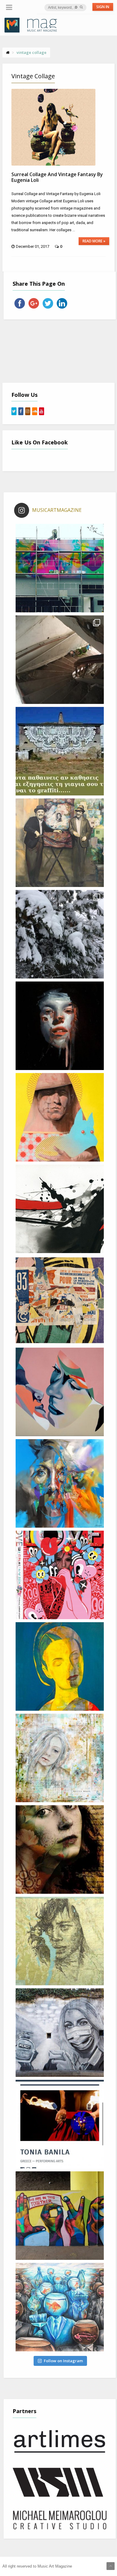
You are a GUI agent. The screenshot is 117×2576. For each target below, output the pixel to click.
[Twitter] (14, 411)
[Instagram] (28, 411)
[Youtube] (42, 411)
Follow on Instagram (63, 2361)
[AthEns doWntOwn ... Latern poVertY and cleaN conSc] (60, 843)
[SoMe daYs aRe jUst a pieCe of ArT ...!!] (60, 934)
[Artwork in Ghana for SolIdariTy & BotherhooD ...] (60, 2216)
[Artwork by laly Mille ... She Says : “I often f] (60, 1758)
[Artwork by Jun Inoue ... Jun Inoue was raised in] (60, 1209)
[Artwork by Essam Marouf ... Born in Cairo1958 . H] (60, 1666)
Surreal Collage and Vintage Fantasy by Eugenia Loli (57, 177)
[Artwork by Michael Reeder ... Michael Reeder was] (60, 1117)
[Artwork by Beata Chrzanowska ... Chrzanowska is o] (60, 1392)
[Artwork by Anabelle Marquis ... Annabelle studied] (60, 1483)
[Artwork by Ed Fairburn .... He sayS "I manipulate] (60, 1941)
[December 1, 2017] (53, 127)
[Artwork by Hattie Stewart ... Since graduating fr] (60, 1575)
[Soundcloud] (35, 411)
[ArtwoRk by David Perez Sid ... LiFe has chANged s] (60, 2033)
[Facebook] (21, 411)
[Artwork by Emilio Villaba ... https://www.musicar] (60, 1026)
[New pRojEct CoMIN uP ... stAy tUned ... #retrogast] (60, 660)
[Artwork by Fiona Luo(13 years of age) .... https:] (60, 2307)
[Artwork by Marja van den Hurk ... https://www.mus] (60, 1850)
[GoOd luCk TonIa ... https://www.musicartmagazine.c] (60, 2124)
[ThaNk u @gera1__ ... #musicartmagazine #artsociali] (60, 568)
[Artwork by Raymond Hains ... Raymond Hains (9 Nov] (60, 1300)
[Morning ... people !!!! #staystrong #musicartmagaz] (60, 751)
